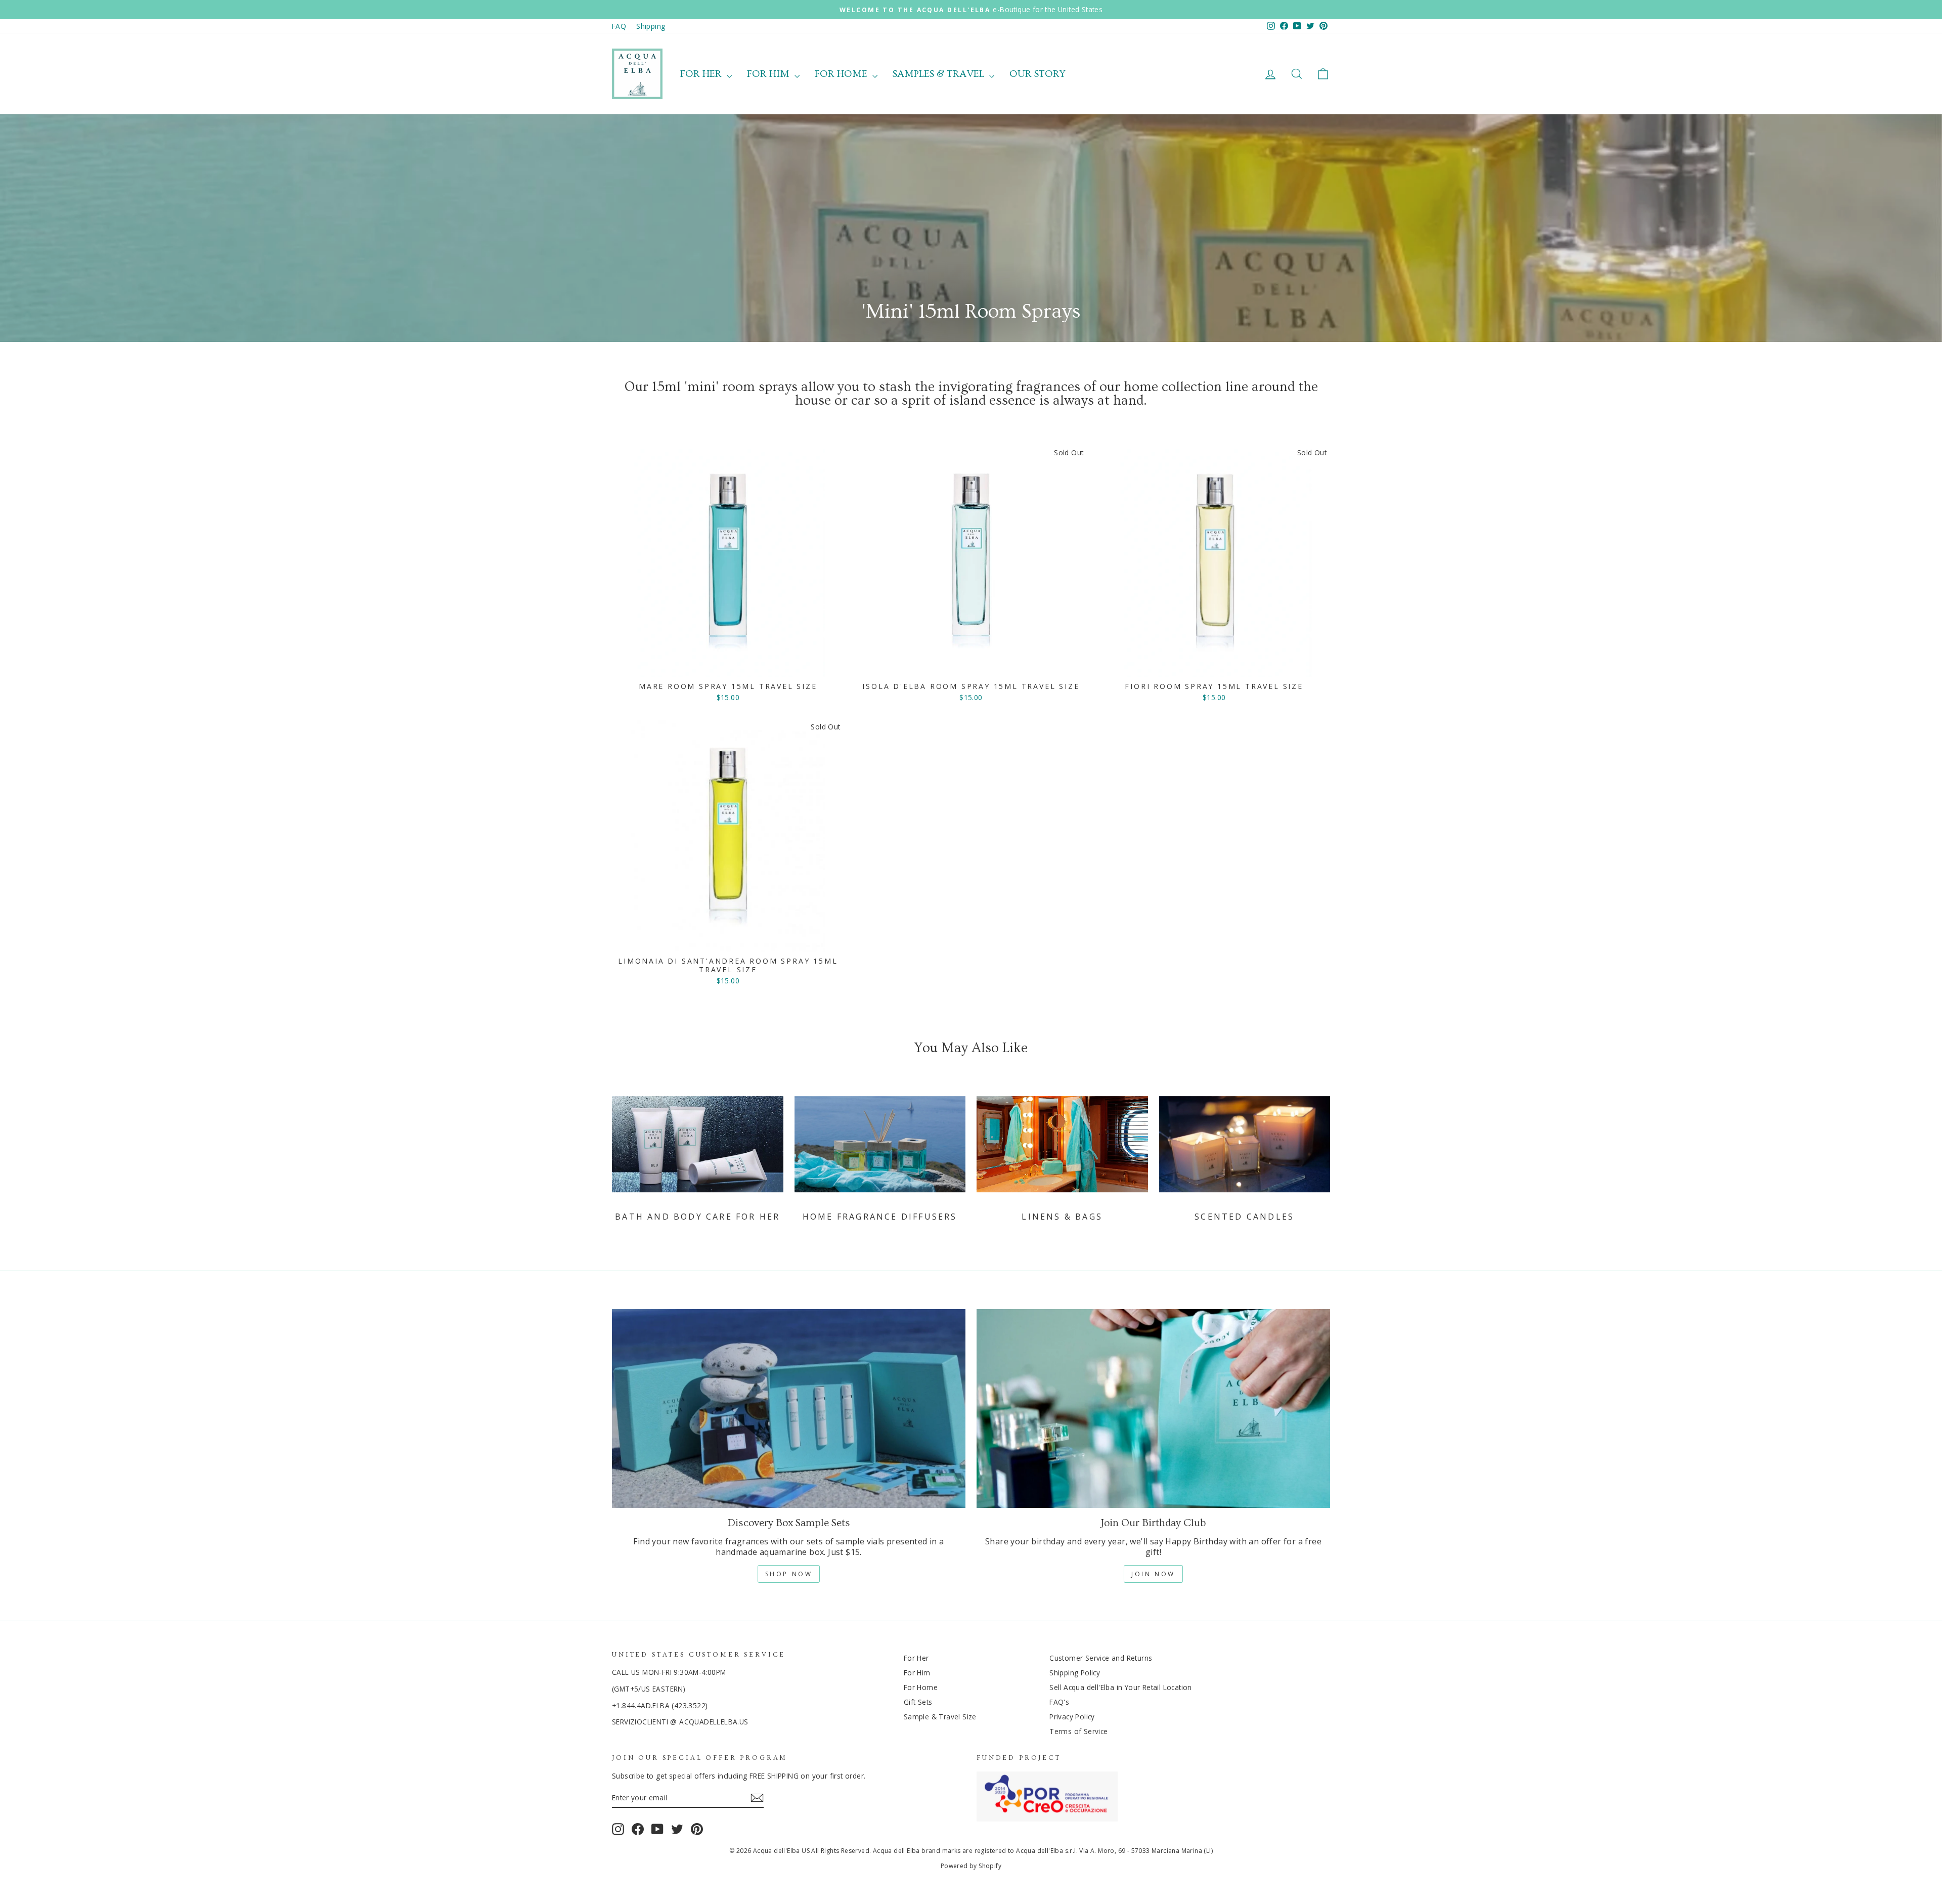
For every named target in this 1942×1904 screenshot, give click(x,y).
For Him (917, 1673)
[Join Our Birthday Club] (1153, 1409)
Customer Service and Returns (1101, 1658)
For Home (921, 1687)
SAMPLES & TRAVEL (940, 74)
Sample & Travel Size (940, 1717)
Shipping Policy (1075, 1673)
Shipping (651, 26)
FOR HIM (769, 74)
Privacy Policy (1072, 1717)
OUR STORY (1038, 74)
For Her (916, 1658)
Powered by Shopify (971, 1866)
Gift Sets (918, 1702)
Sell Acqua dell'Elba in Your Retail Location (1121, 1687)
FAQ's (1059, 1702)
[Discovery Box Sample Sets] (789, 1409)
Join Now (1153, 1574)
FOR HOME (842, 74)
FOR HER (702, 74)
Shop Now (789, 1574)
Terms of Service (1078, 1731)
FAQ (619, 26)
